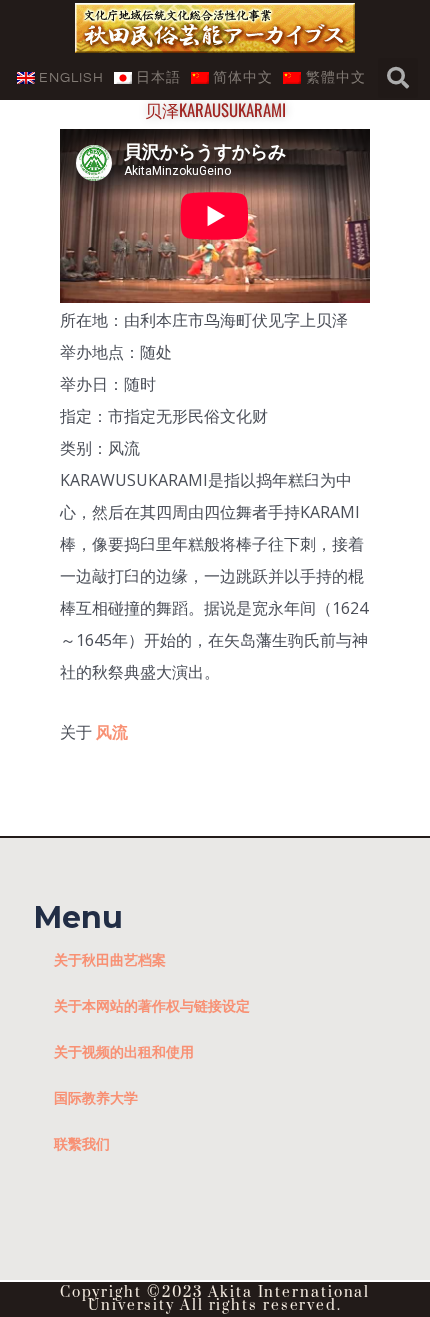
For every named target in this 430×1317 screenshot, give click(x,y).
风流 (112, 732)
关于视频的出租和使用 (124, 1051)
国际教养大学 (96, 1097)
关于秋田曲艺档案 (110, 959)
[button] (398, 78)
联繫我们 (82, 1143)
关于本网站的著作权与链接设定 (152, 1005)
